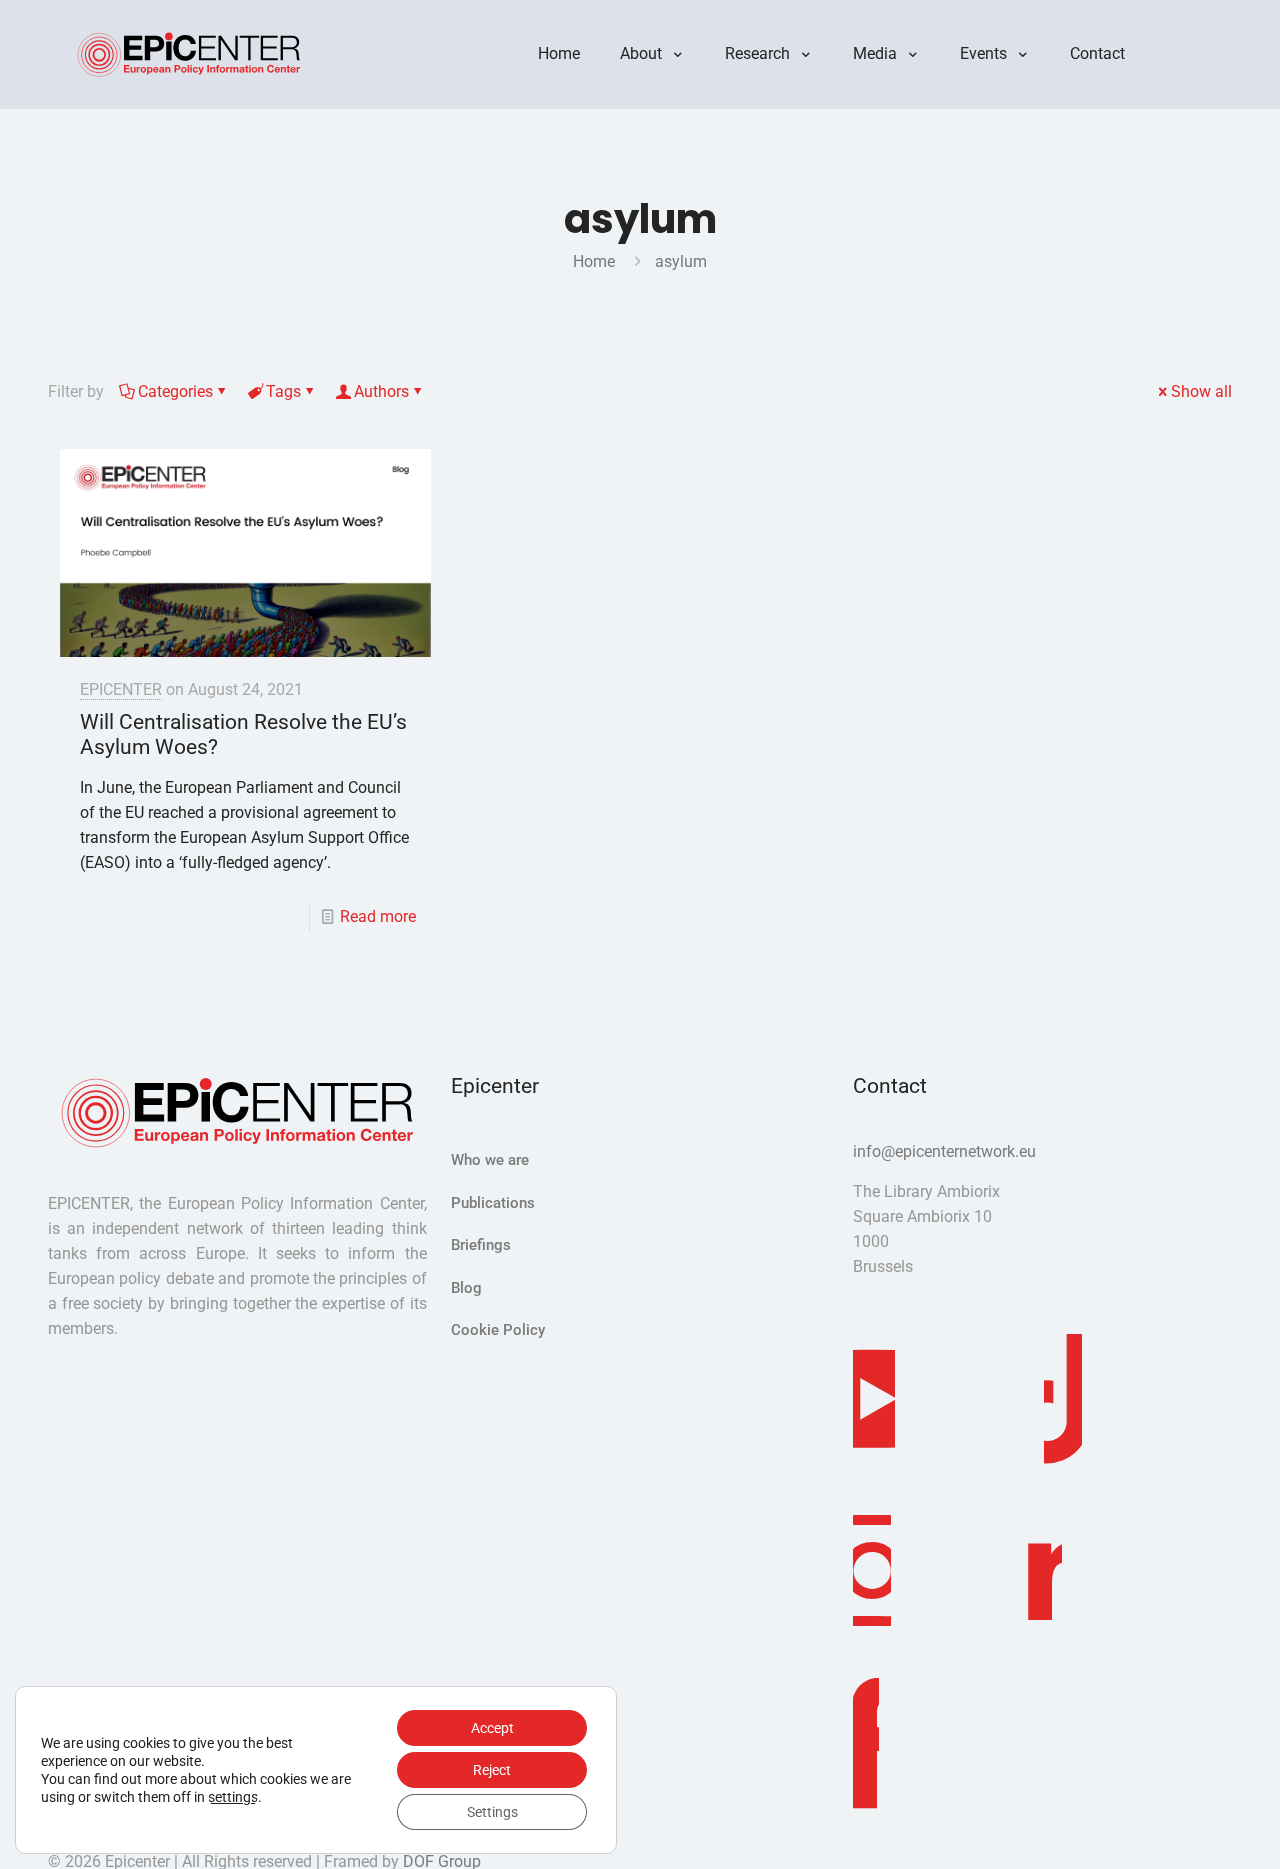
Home (594, 261)
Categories (175, 391)
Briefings (481, 1245)
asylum (681, 261)
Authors (381, 391)
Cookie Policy (498, 1330)
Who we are (490, 1160)
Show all (1201, 391)
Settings (492, 1812)
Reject (492, 1770)
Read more (378, 916)
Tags (283, 391)
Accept (492, 1728)
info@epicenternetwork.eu (944, 1151)
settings (233, 1797)
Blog (466, 1288)
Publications (493, 1203)
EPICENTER (121, 689)
